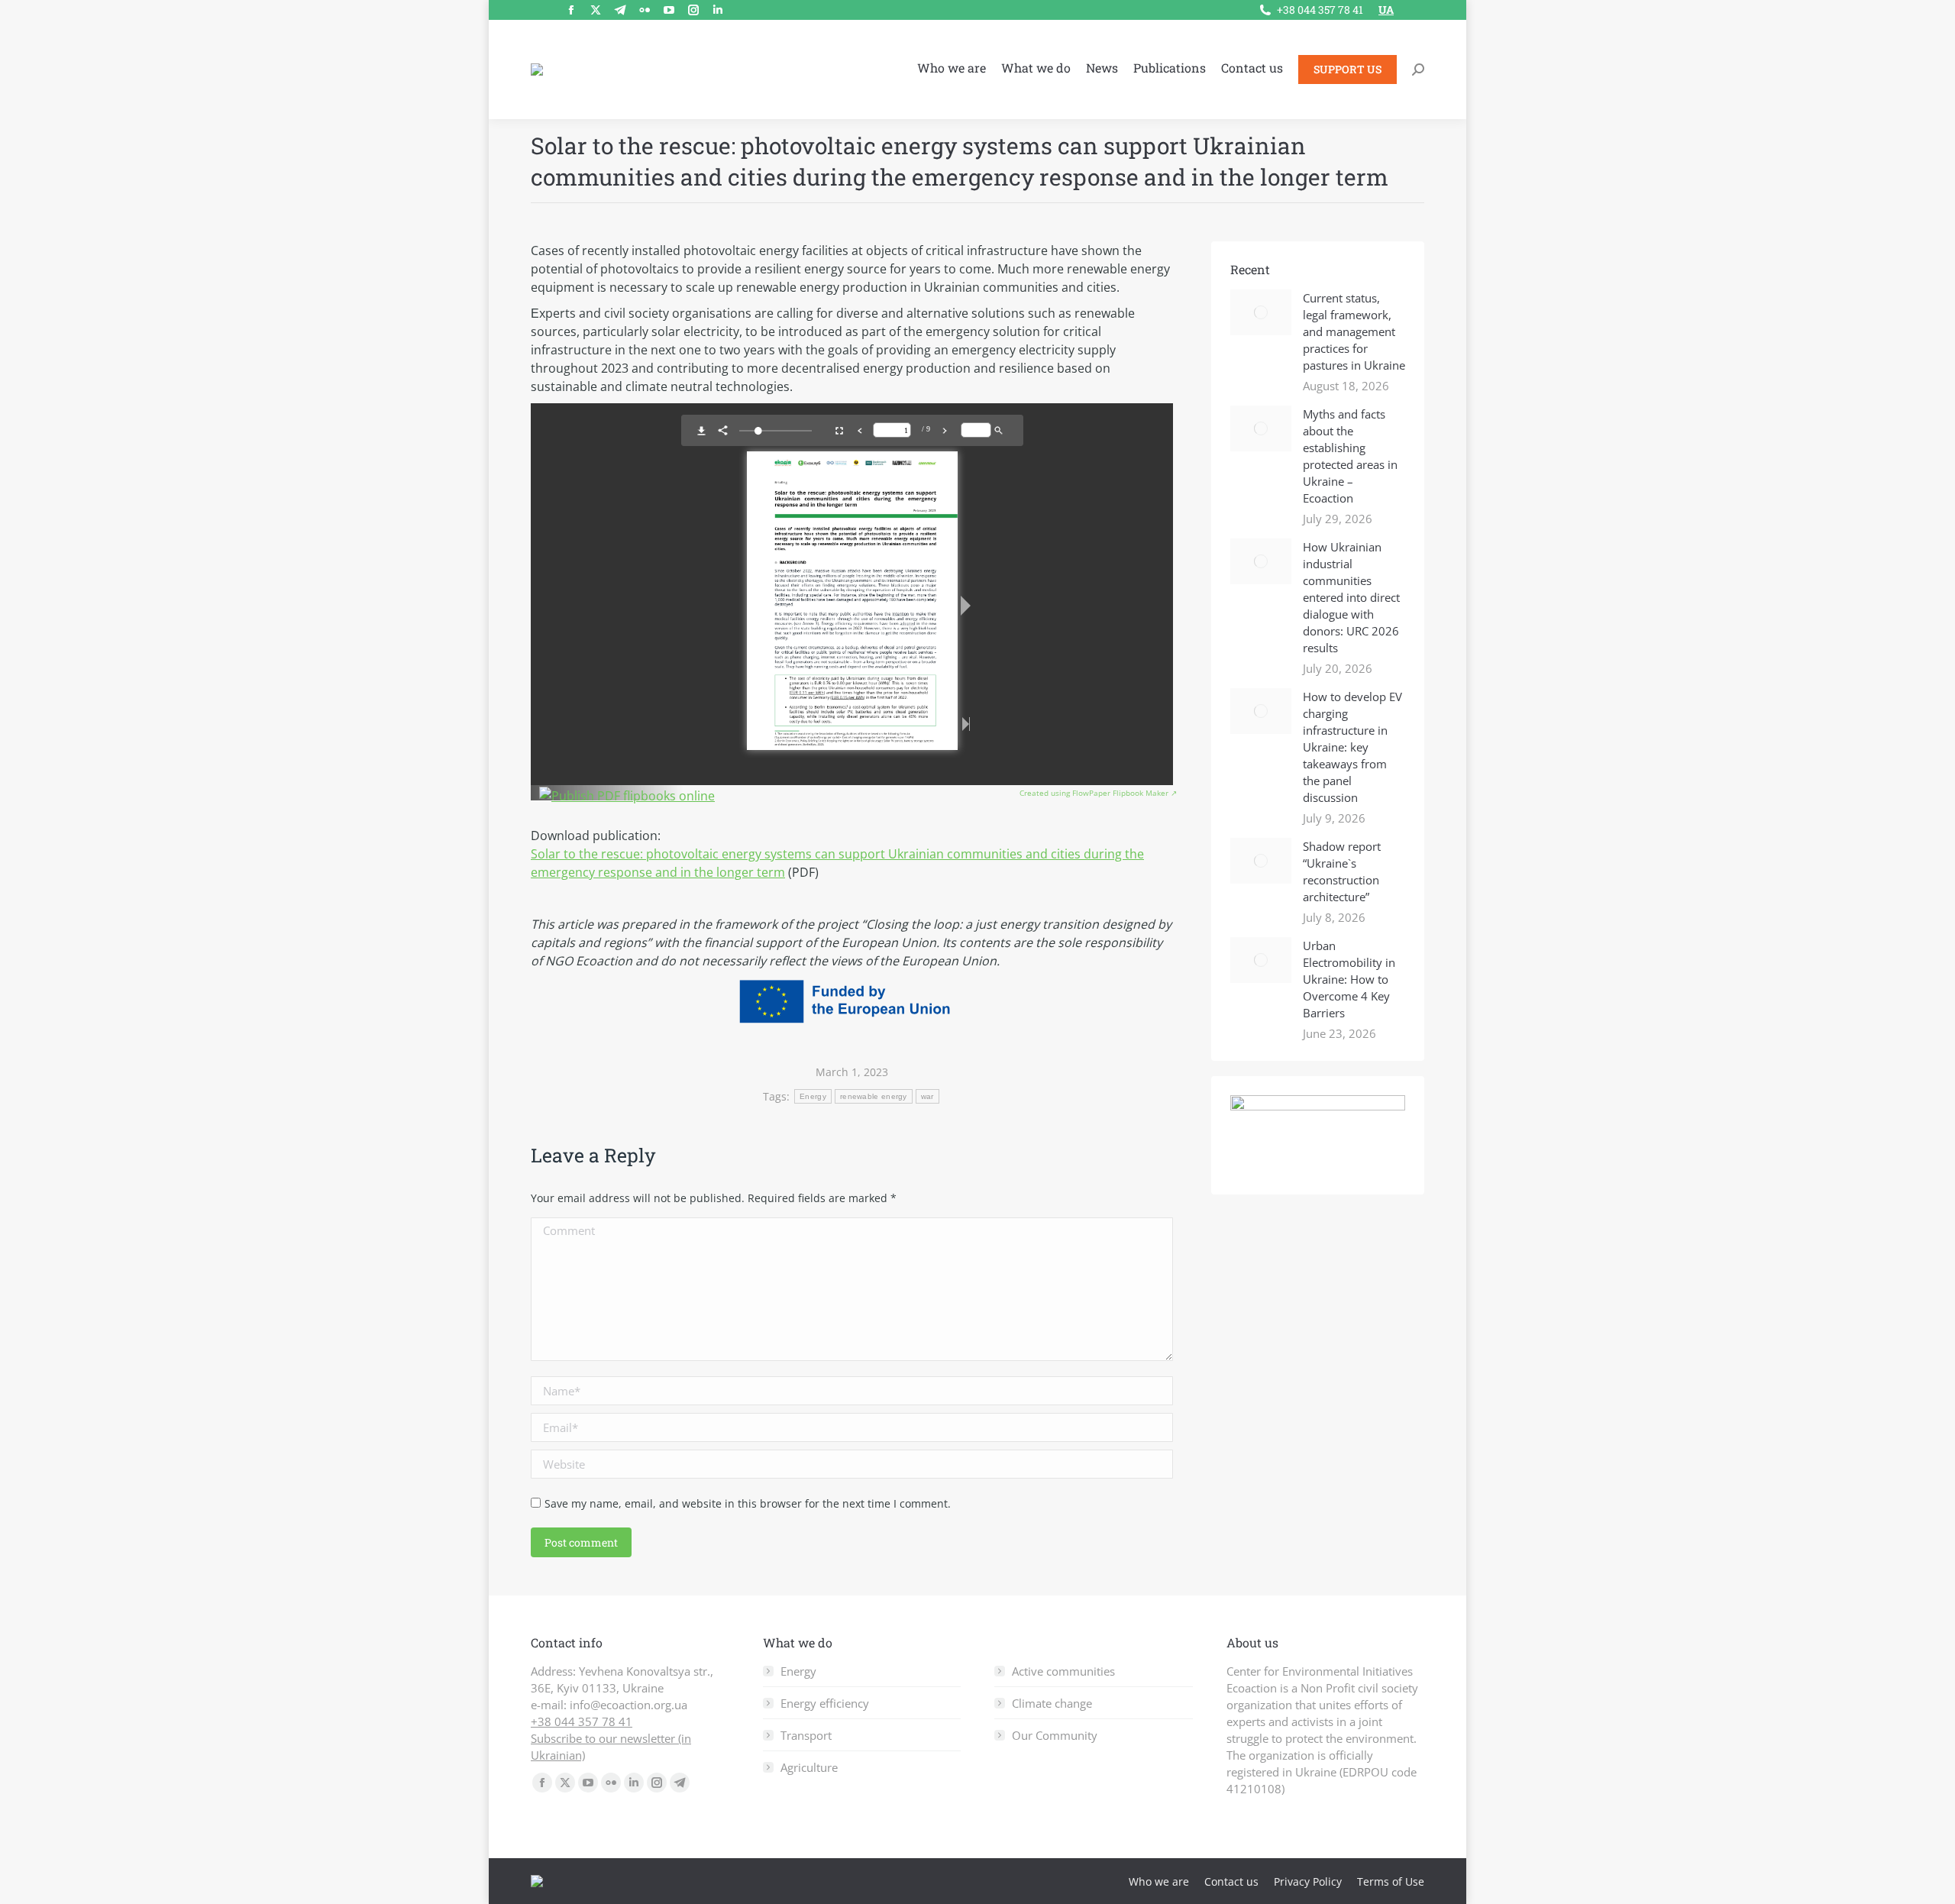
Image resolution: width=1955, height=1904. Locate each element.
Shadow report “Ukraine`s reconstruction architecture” (1342, 871)
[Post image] (1261, 312)
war (927, 1096)
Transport (806, 1735)
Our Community (1055, 1735)
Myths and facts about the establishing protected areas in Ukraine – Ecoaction (1350, 456)
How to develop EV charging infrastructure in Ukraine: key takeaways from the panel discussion (1352, 747)
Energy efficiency (825, 1703)
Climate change (1052, 1703)
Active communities (1063, 1671)
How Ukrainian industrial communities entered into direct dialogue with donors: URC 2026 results (1351, 597)
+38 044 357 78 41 (1320, 10)
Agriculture (809, 1767)
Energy (813, 1096)
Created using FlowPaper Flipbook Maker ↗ (1098, 793)
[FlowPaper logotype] (627, 796)
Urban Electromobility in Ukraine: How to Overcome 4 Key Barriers (1349, 979)
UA (1386, 10)
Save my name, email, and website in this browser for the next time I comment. (748, 1503)
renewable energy (874, 1096)
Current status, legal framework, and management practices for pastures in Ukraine (1354, 331)
